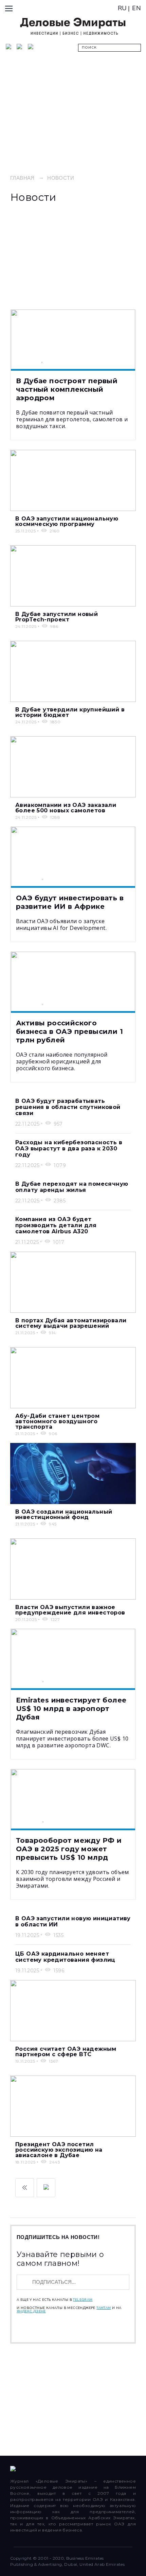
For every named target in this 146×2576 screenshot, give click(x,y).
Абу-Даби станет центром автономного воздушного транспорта (57, 1421)
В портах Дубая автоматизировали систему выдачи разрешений (71, 1323)
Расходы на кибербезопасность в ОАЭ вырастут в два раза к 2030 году (69, 1149)
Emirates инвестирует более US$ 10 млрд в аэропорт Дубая (71, 1709)
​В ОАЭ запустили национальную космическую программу (67, 521)
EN (136, 8)
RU (122, 8)
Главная (22, 178)
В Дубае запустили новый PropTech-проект (57, 617)
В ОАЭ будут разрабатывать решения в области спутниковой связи (68, 1107)
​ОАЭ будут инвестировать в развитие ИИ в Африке (70, 902)
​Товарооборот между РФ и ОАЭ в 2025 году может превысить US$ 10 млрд (69, 1849)
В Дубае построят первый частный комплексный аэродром (67, 389)
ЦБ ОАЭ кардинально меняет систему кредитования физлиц (65, 1957)
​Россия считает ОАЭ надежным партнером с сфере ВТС (66, 2052)
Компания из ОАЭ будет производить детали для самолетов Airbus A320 (56, 1225)
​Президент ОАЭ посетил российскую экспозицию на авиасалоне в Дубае (59, 2150)
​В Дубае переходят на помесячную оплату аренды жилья (72, 1187)
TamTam (104, 2308)
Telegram (83, 2300)
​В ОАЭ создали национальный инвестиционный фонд (64, 1514)
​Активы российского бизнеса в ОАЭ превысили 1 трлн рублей (69, 1031)
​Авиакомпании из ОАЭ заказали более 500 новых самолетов (66, 808)
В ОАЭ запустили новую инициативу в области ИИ (73, 1921)
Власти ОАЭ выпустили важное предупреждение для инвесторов (70, 1610)
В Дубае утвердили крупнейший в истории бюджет (70, 712)
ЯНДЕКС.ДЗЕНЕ (31, 2311)
